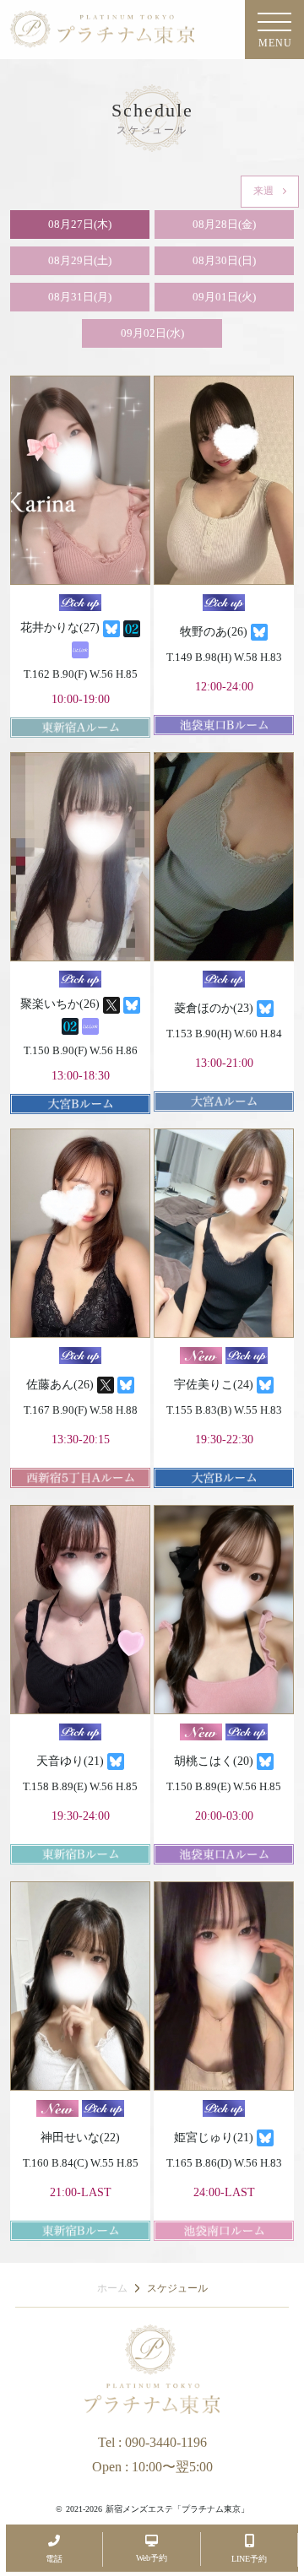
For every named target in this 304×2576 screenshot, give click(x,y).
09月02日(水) (152, 333)
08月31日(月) (80, 297)
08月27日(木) (80, 224)
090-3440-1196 (166, 2442)
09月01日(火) (224, 297)
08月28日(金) (224, 224)
